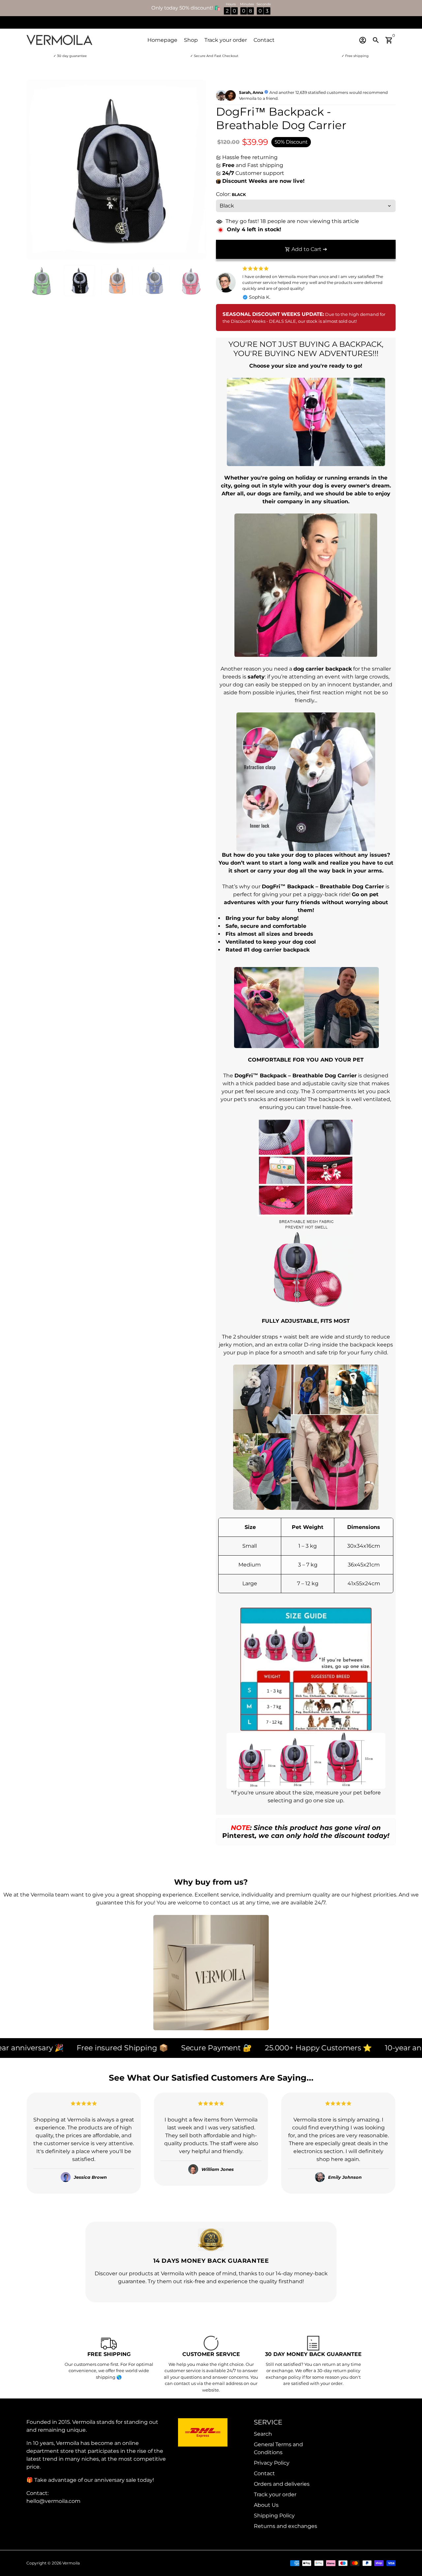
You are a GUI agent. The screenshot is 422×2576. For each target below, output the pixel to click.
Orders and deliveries (282, 2484)
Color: (231, 194)
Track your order (226, 40)
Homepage (162, 40)
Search (263, 2434)
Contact (264, 40)
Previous (35, 170)
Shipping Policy (274, 2516)
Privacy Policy (272, 2463)
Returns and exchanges (286, 2526)
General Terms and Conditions (278, 2448)
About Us (266, 2505)
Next (197, 170)
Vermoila (71, 2563)
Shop (191, 40)
